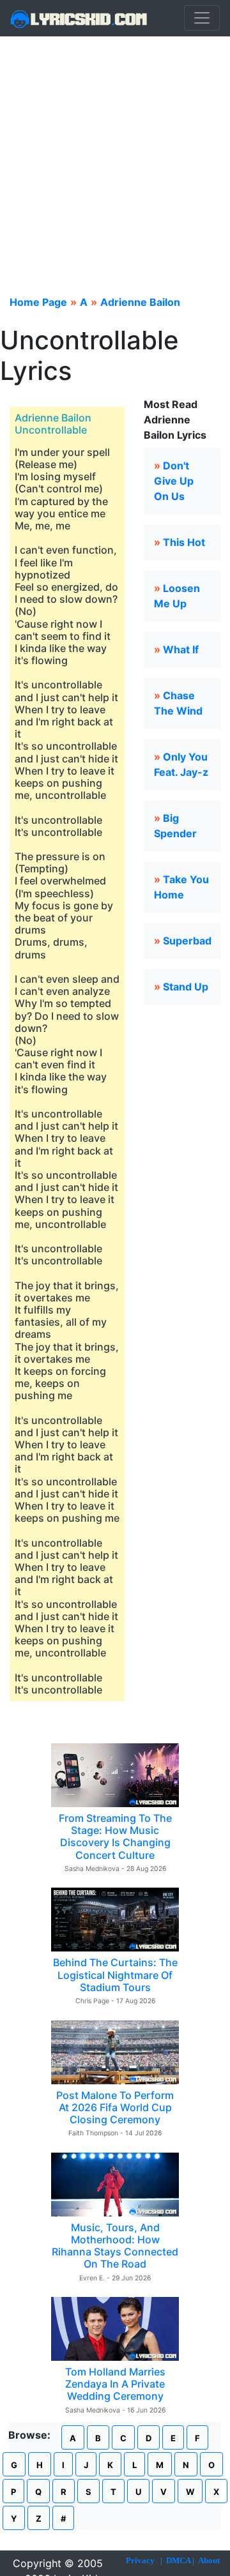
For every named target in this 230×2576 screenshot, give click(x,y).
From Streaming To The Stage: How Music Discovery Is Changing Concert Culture (115, 1837)
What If (181, 649)
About (209, 2560)
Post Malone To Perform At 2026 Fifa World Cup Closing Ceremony (115, 2107)
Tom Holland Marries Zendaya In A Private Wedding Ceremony (115, 2384)
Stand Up (186, 987)
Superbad (187, 941)
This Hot (184, 542)
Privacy (140, 2560)
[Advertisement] (115, 158)
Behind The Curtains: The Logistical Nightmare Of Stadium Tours (115, 1974)
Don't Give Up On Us (174, 481)
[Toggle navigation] (202, 18)
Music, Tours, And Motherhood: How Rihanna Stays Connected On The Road (115, 2246)
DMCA (178, 2560)
